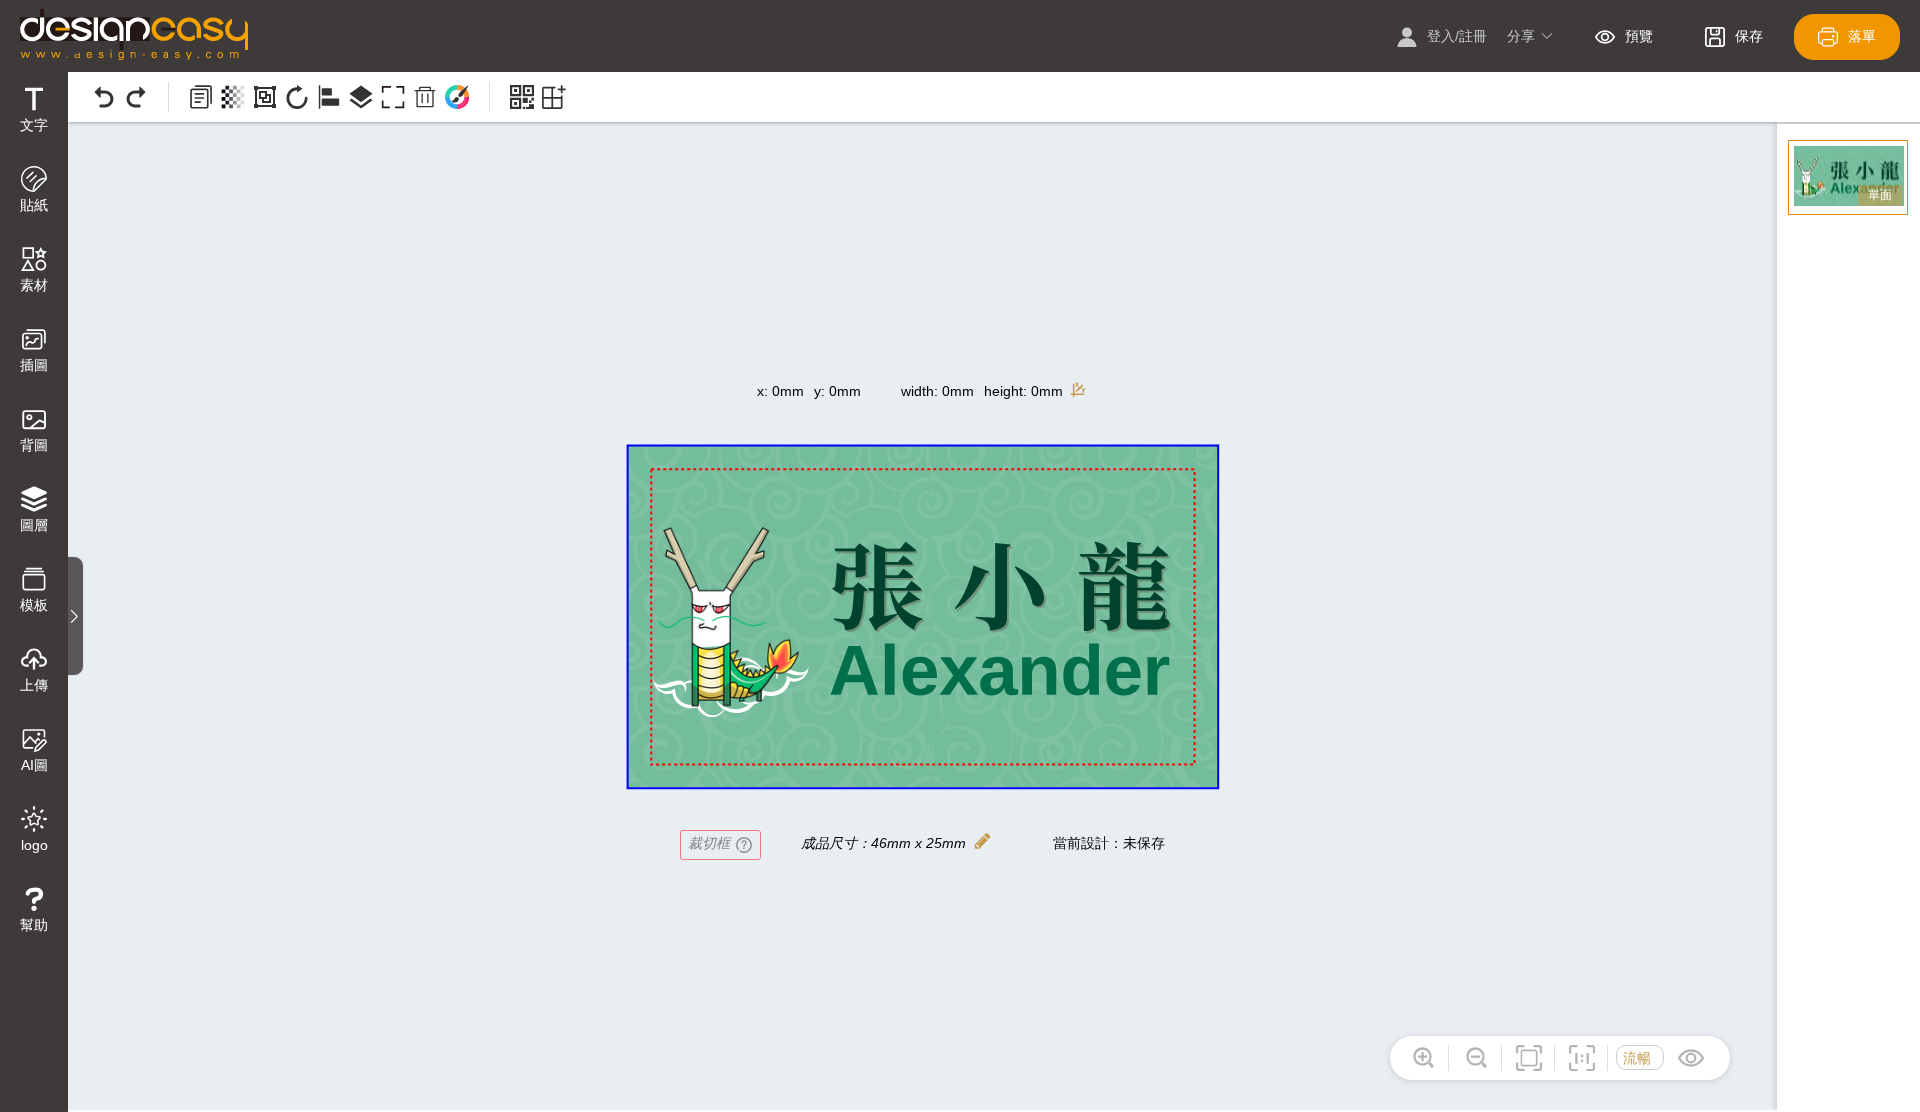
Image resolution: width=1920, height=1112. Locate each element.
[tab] (34, 112)
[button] (1530, 37)
